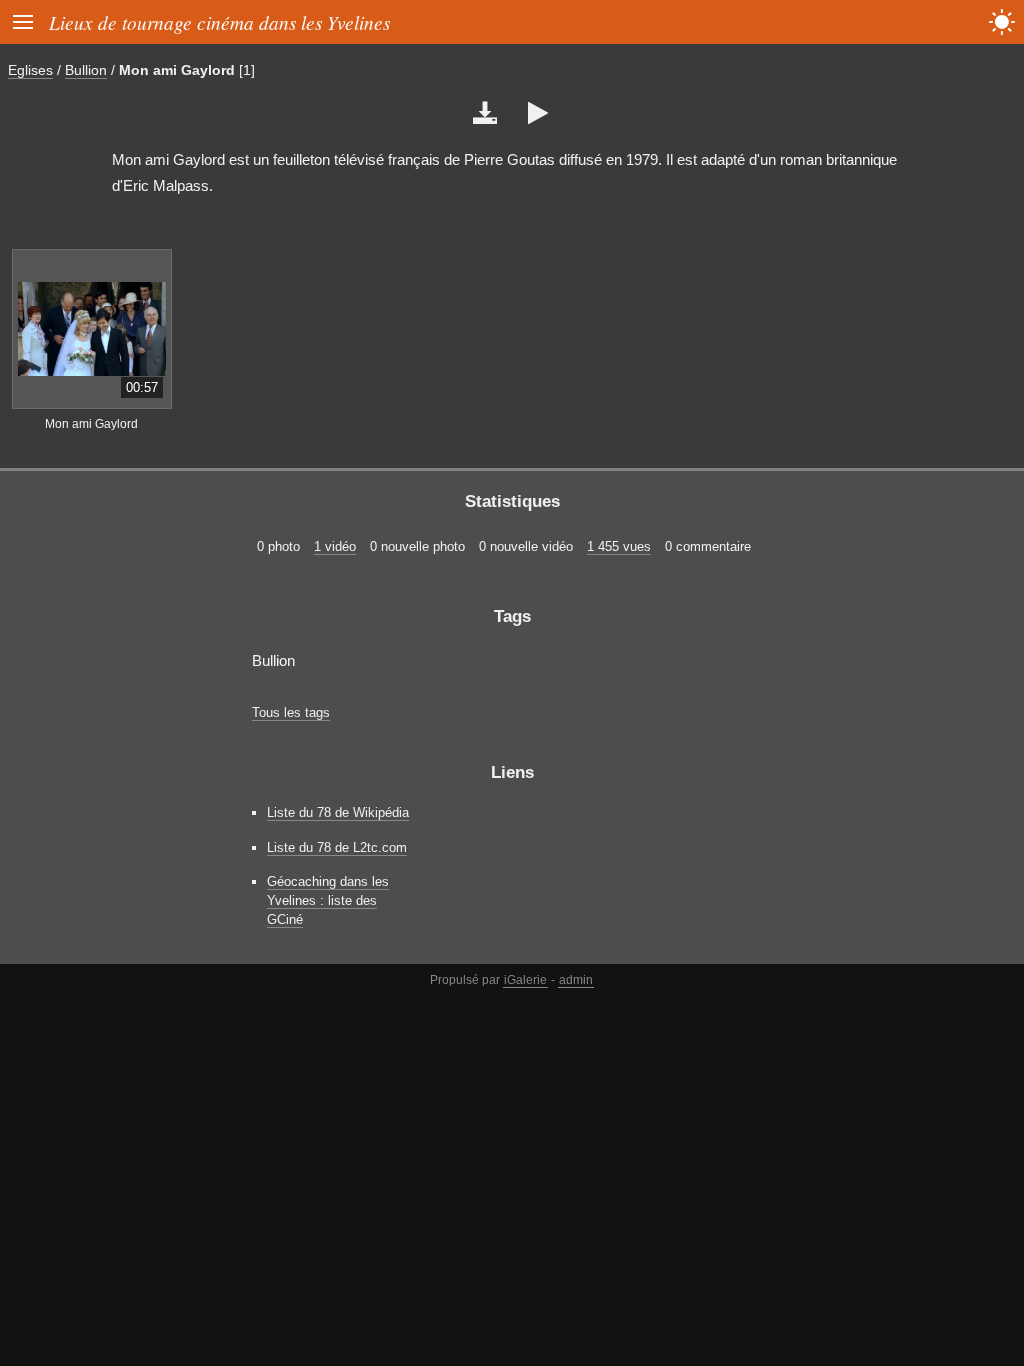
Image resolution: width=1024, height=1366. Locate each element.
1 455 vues (619, 546)
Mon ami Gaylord (177, 70)
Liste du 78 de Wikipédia (338, 812)
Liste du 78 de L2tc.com (337, 847)
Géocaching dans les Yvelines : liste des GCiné (328, 900)
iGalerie (525, 980)
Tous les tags (291, 712)
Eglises (30, 70)
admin (576, 980)
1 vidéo (335, 546)
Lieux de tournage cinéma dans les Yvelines (219, 22)
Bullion (86, 70)
